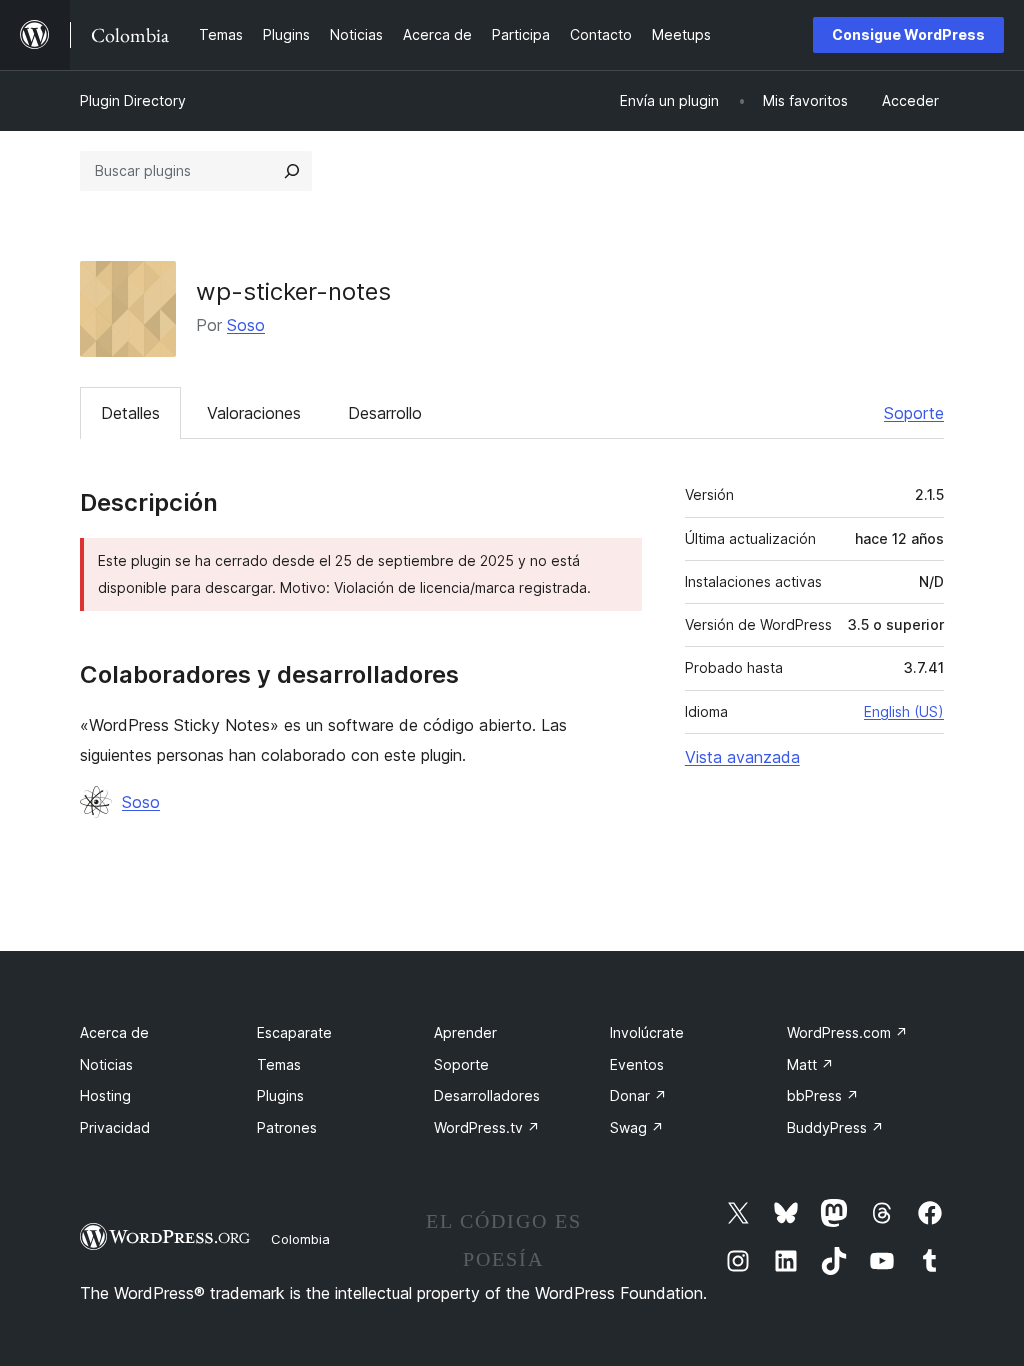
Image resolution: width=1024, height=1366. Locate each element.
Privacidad (115, 1127)
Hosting (105, 1095)
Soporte (914, 413)
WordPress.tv (487, 1127)
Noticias (106, 1064)
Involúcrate (647, 1032)
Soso (246, 325)
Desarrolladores (487, 1095)
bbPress (823, 1095)
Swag (637, 1127)
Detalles (130, 413)
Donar (638, 1095)
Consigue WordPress (908, 34)
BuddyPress (835, 1127)
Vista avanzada (742, 757)
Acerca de (114, 1032)
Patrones (287, 1127)
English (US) (904, 711)
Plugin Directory (133, 100)
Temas (279, 1064)
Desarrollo (385, 413)
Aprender (465, 1032)
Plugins (280, 1095)
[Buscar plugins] (292, 171)
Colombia (300, 1239)
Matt (810, 1064)
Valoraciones (254, 413)
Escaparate (294, 1032)
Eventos (637, 1064)
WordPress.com (847, 1032)
